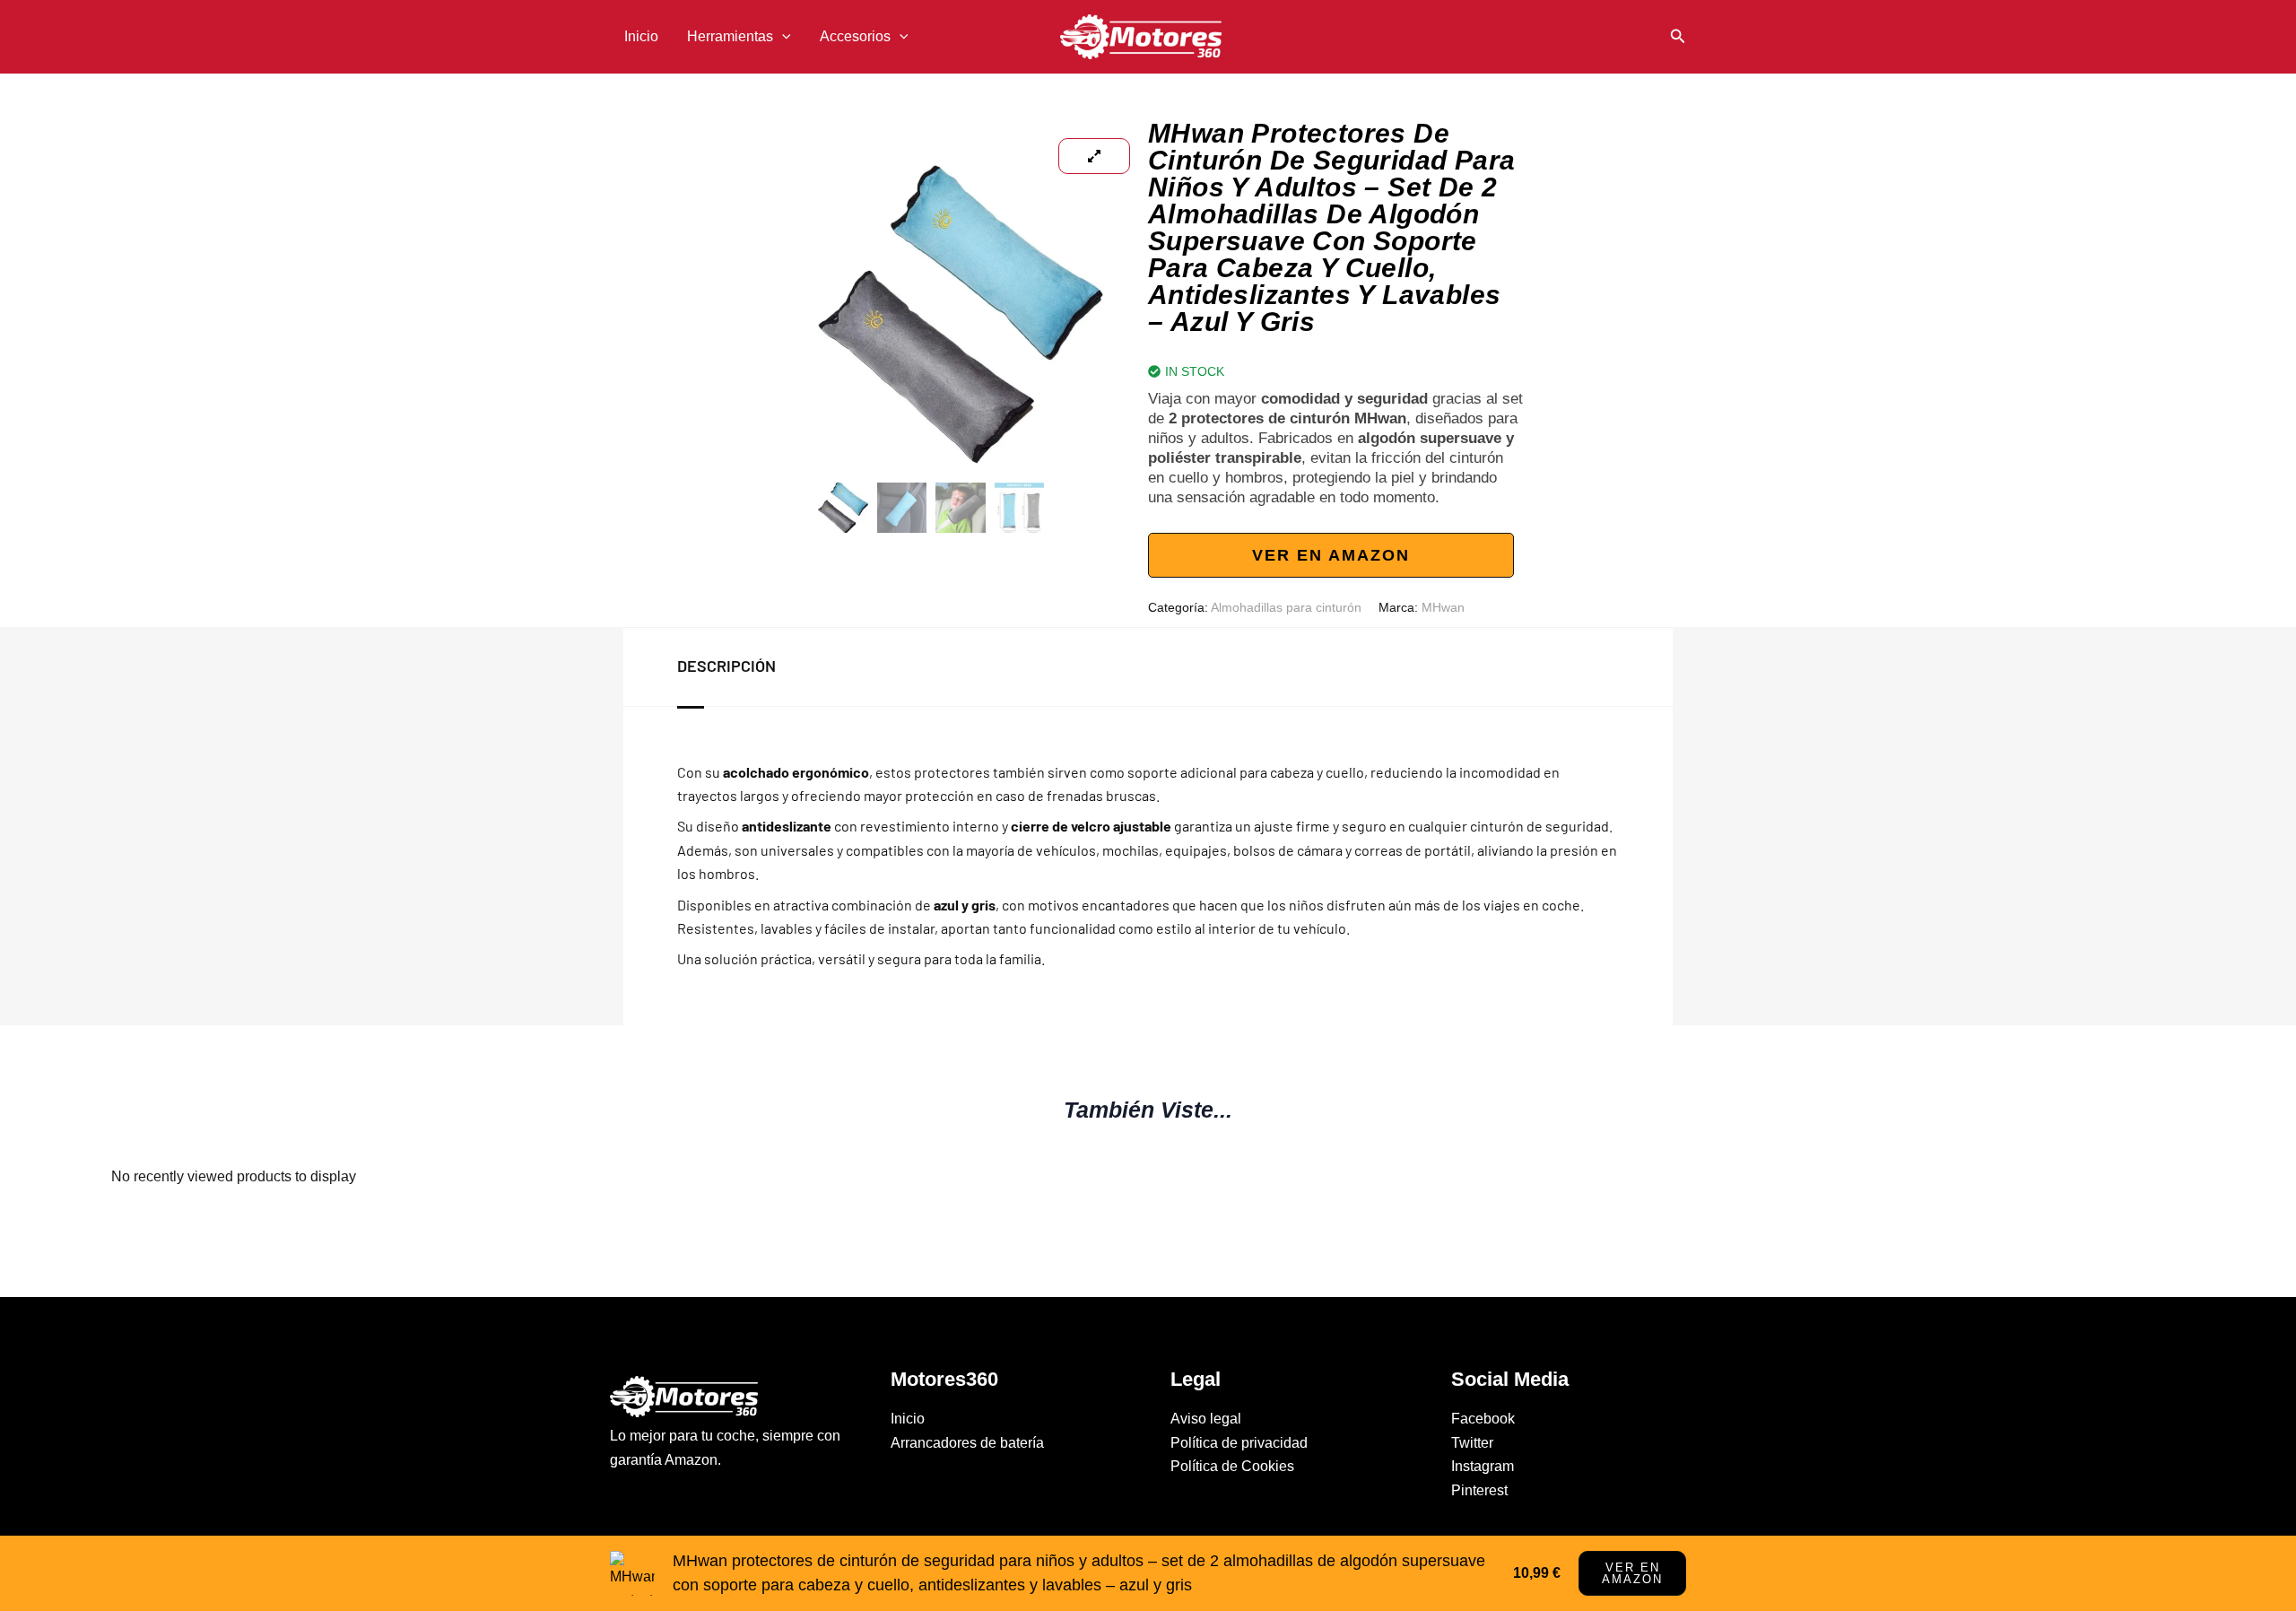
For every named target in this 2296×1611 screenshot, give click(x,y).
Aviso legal (1206, 1419)
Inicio (641, 36)
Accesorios (855, 36)
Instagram (1483, 1466)
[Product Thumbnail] (1094, 156)
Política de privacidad (1239, 1443)
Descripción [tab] (726, 666)
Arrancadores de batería (967, 1443)
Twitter (1472, 1443)
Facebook (1483, 1419)
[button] (782, 37)
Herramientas (730, 36)
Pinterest (1479, 1490)
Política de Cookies (1232, 1466)
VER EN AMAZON (1331, 555)
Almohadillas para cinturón (1286, 607)
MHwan (1443, 607)
